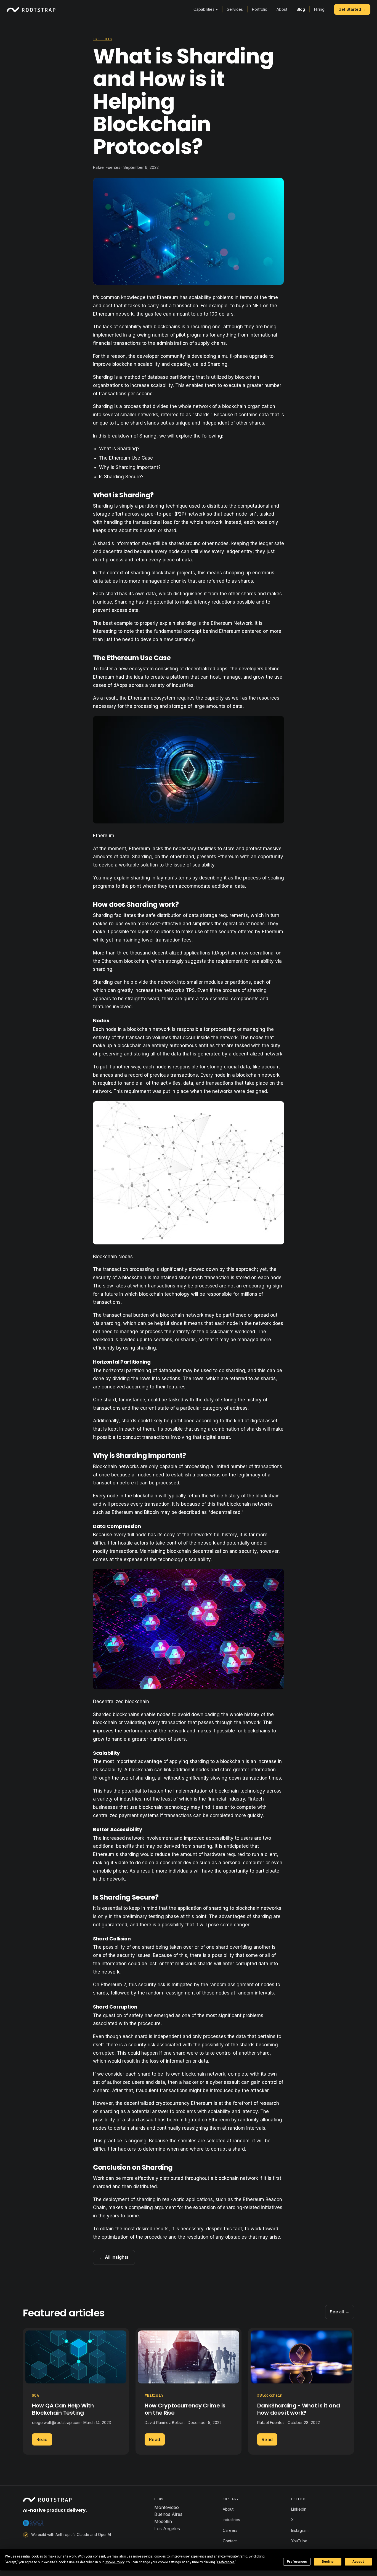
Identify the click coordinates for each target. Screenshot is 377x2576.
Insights (103, 39)
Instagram (300, 2530)
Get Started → (352, 9)
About (282, 9)
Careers (230, 2530)
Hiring (319, 9)
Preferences (297, 2562)
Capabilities (206, 9)
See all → (340, 2312)
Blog (301, 9)
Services (235, 9)
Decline (328, 2562)
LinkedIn (299, 2509)
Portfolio (260, 9)
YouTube (299, 2541)
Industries (231, 2520)
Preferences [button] (226, 2562)
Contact (230, 2541)
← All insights (114, 2257)
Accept (358, 2562)
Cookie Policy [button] (114, 2562)
